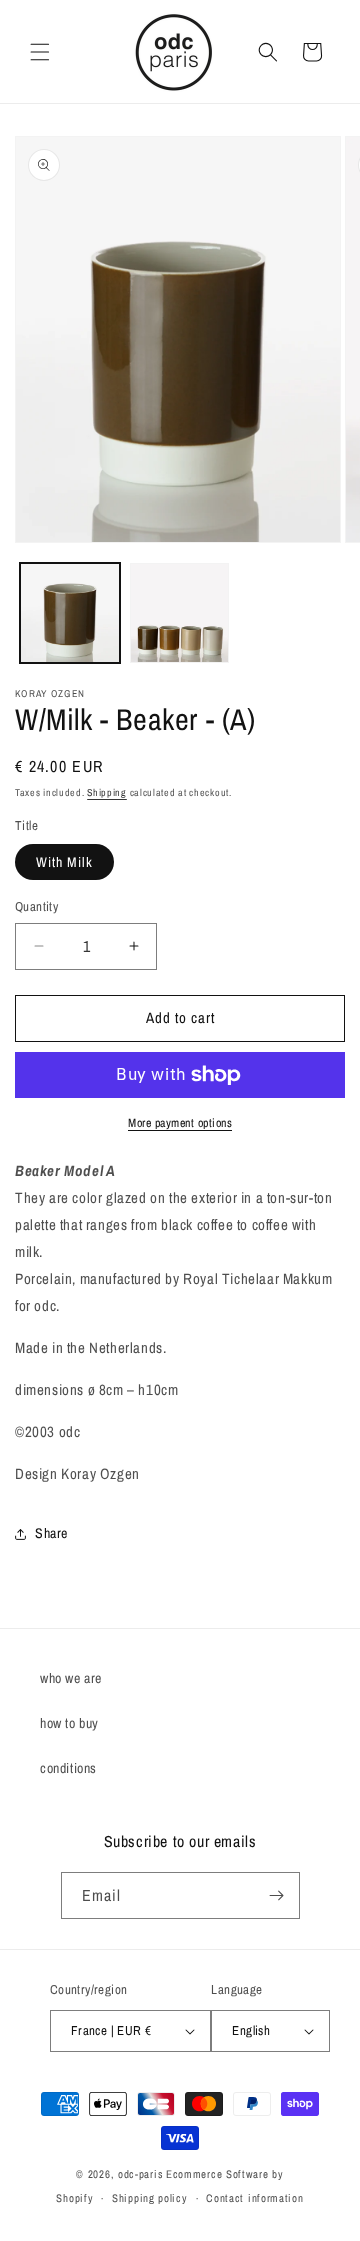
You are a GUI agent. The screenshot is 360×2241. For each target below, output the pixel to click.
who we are (71, 1678)
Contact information (254, 2198)
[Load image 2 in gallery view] (180, 613)
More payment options (180, 1123)
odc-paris (140, 2174)
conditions (68, 1768)
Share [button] (51, 1533)
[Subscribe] (277, 1895)
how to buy (69, 1723)
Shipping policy (150, 2198)
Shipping (107, 792)
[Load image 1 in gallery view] (70, 613)
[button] (40, 52)
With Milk (64, 862)
